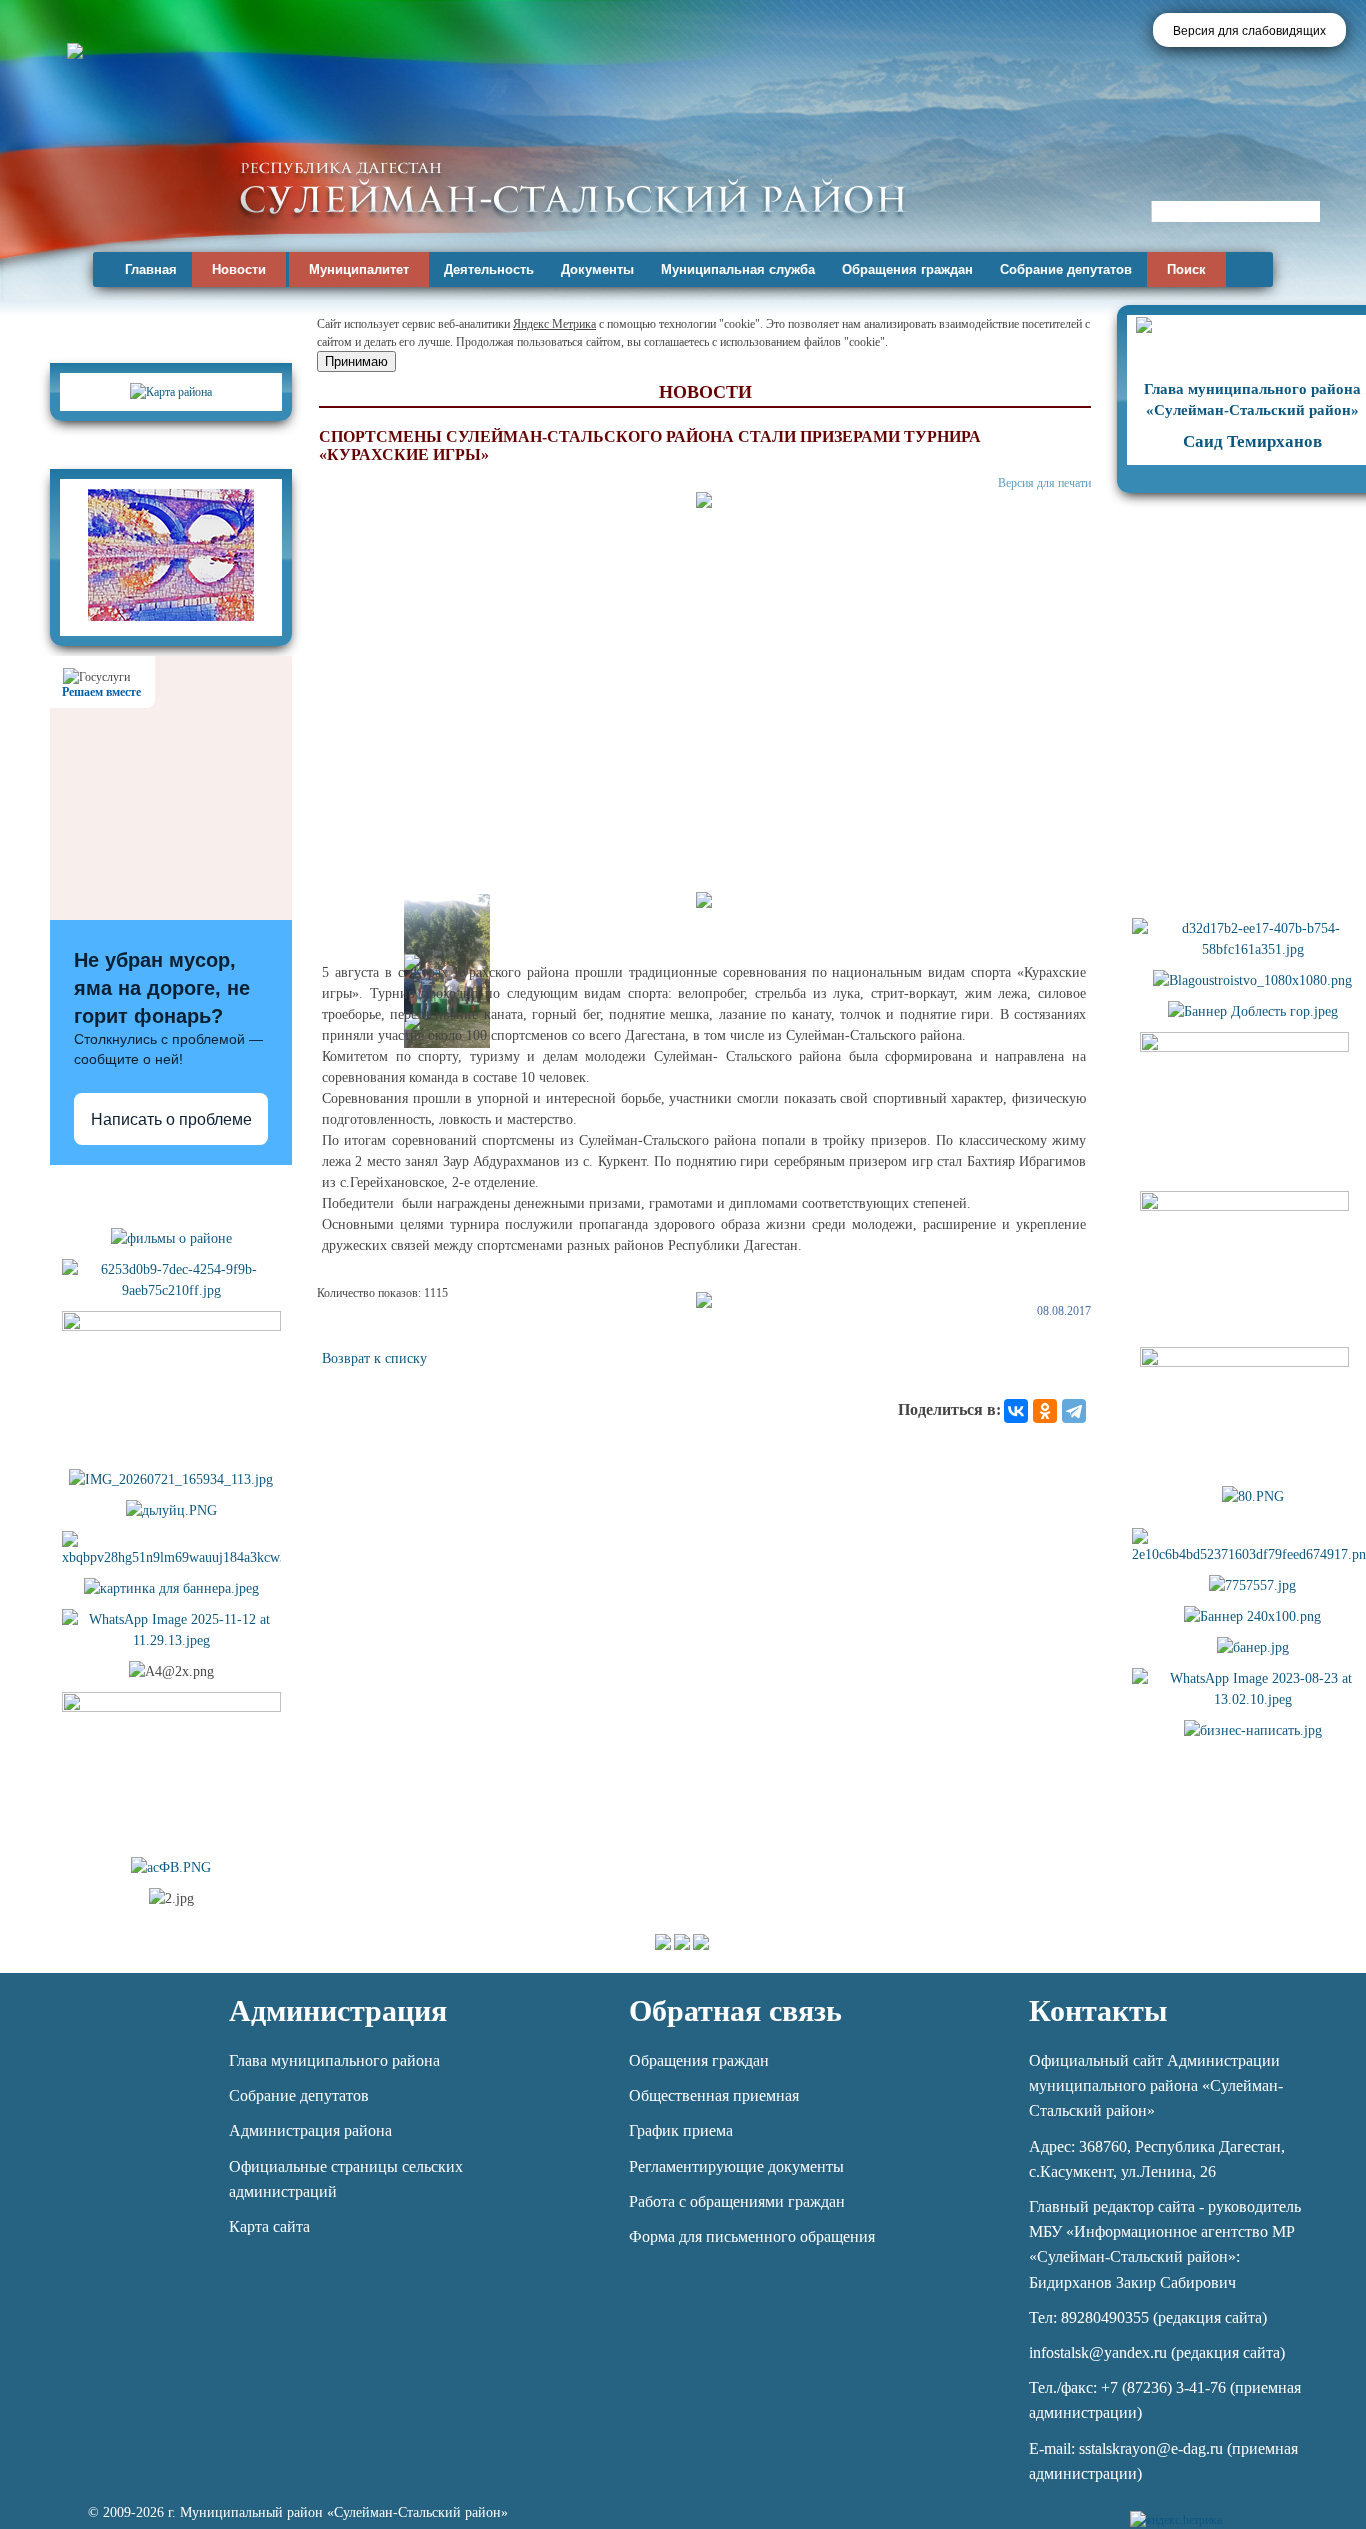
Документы (597, 269)
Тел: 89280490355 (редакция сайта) (1148, 2317)
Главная (151, 269)
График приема (681, 2130)
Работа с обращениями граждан (737, 2201)
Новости (239, 269)
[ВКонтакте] (1016, 1411)
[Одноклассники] (1045, 1411)
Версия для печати (1044, 483)
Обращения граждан (907, 269)
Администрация (338, 2010)
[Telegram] (1074, 1411)
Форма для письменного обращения (752, 2236)
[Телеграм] (1240, 2508)
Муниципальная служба (738, 269)
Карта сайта (269, 2226)
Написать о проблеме (171, 1119)
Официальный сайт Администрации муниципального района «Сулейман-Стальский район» (1156, 2085)
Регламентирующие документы (736, 2166)
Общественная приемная (714, 2095)
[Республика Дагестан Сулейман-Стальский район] (572, 187)
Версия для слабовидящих (1249, 31)
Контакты (1098, 2010)
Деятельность (489, 269)
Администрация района (310, 2130)
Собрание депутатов (1066, 269)
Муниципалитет (359, 269)
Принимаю (356, 361)
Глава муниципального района (334, 2060)
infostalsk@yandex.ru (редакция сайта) (1157, 2352)
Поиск (1186, 269)
